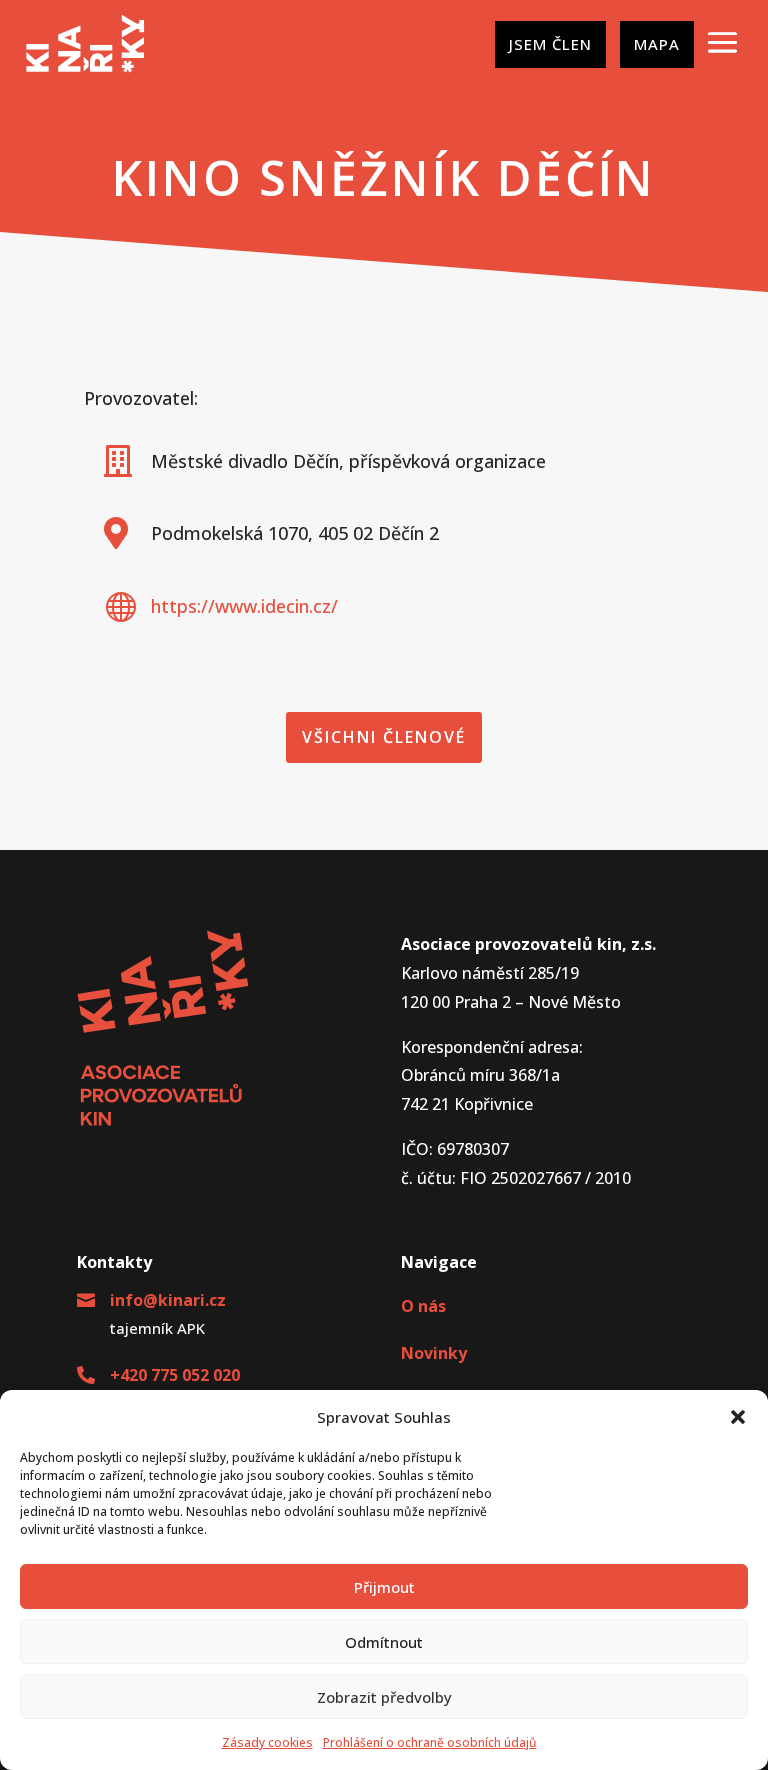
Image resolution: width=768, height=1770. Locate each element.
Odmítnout (384, 1642)
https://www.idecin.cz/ (244, 606)
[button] (738, 1417)
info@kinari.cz (168, 1300)
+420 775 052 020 (175, 1375)
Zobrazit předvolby (384, 1697)
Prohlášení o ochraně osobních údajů (430, 1742)
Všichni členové (384, 737)
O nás (423, 1306)
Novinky (434, 1353)
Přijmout (384, 1587)
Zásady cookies (267, 1742)
